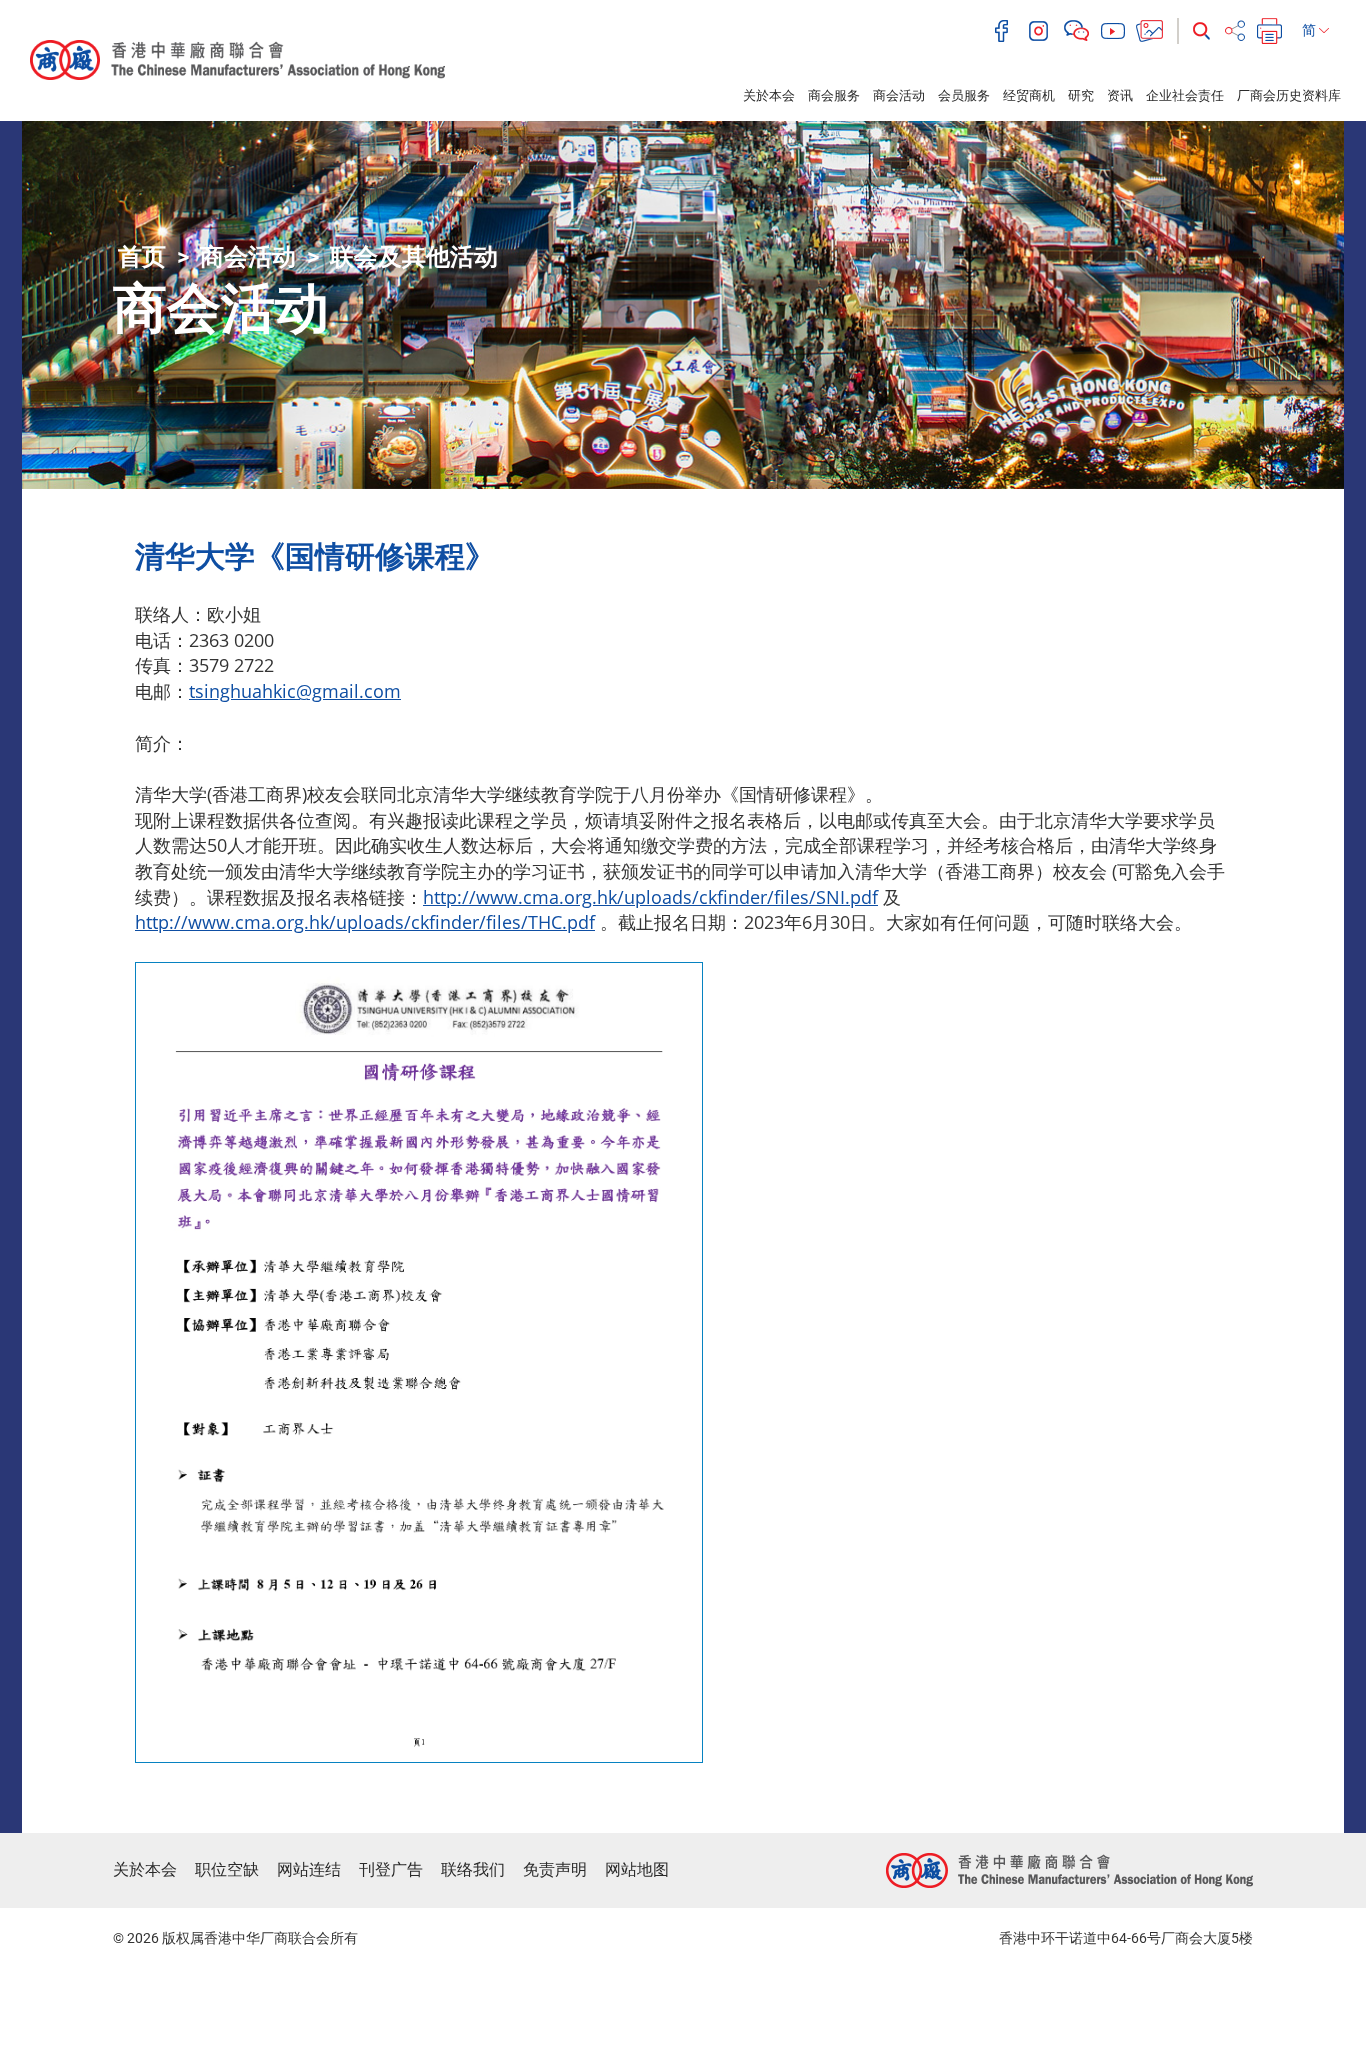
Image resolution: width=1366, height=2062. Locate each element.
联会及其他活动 (414, 257)
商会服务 (834, 95)
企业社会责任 (1185, 95)
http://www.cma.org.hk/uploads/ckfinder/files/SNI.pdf (650, 897)
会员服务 (964, 95)
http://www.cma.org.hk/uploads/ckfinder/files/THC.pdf (365, 922)
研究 (1081, 95)
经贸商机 (1029, 95)
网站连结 (309, 1869)
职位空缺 (227, 1869)
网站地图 (637, 1869)
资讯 (1120, 95)
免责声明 (555, 1869)
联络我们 (473, 1869)
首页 (142, 257)
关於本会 (769, 95)
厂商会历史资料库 (1289, 95)
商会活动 (899, 95)
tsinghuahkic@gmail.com (295, 691)
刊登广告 (391, 1869)
